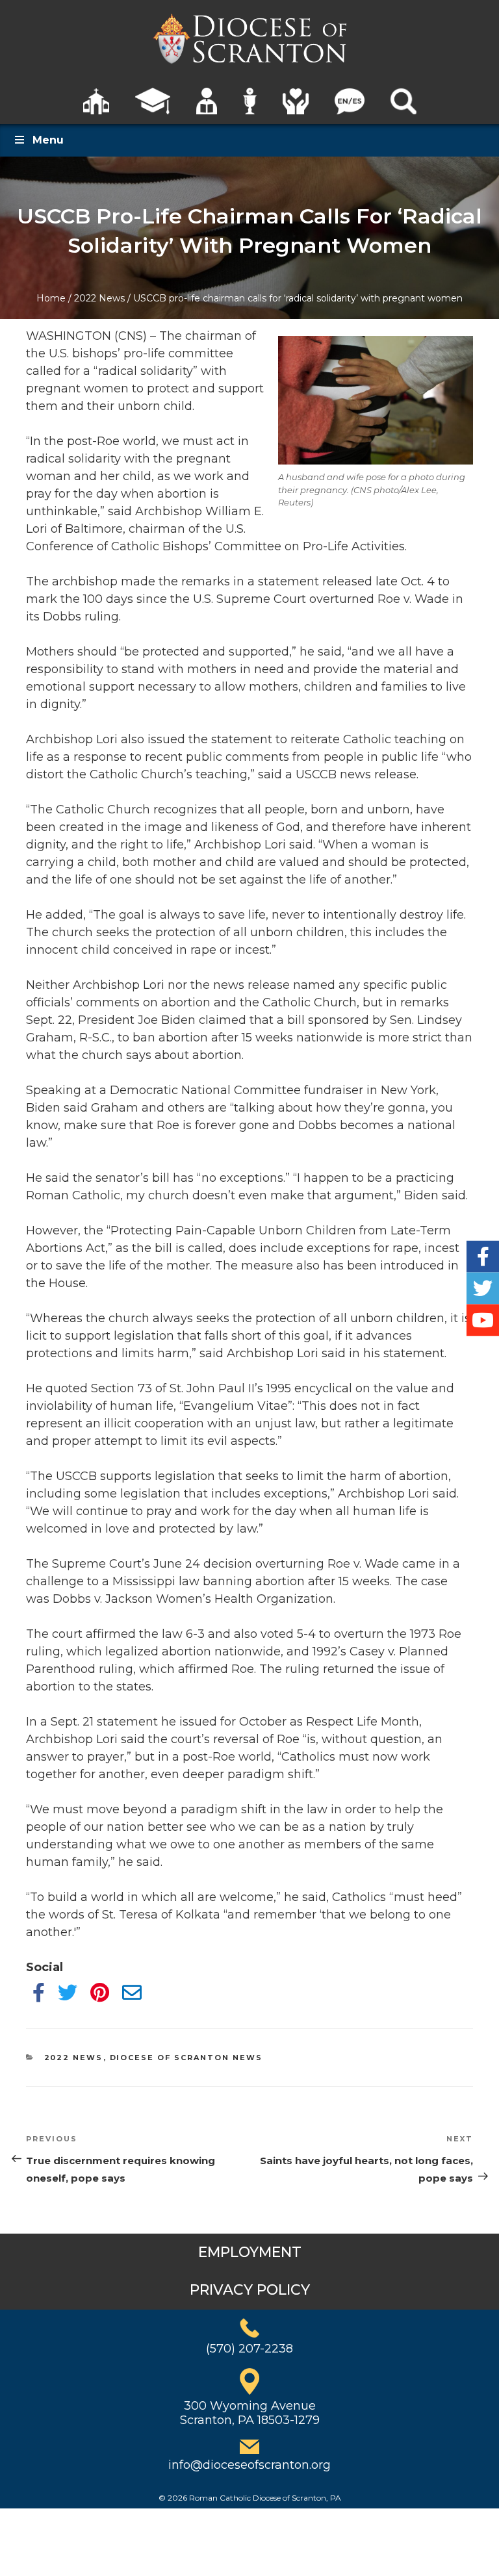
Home (51, 298)
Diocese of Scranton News (186, 2058)
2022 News (99, 298)
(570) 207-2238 (249, 2349)
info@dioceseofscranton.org (249, 2465)
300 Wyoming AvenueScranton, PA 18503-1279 (250, 2413)
